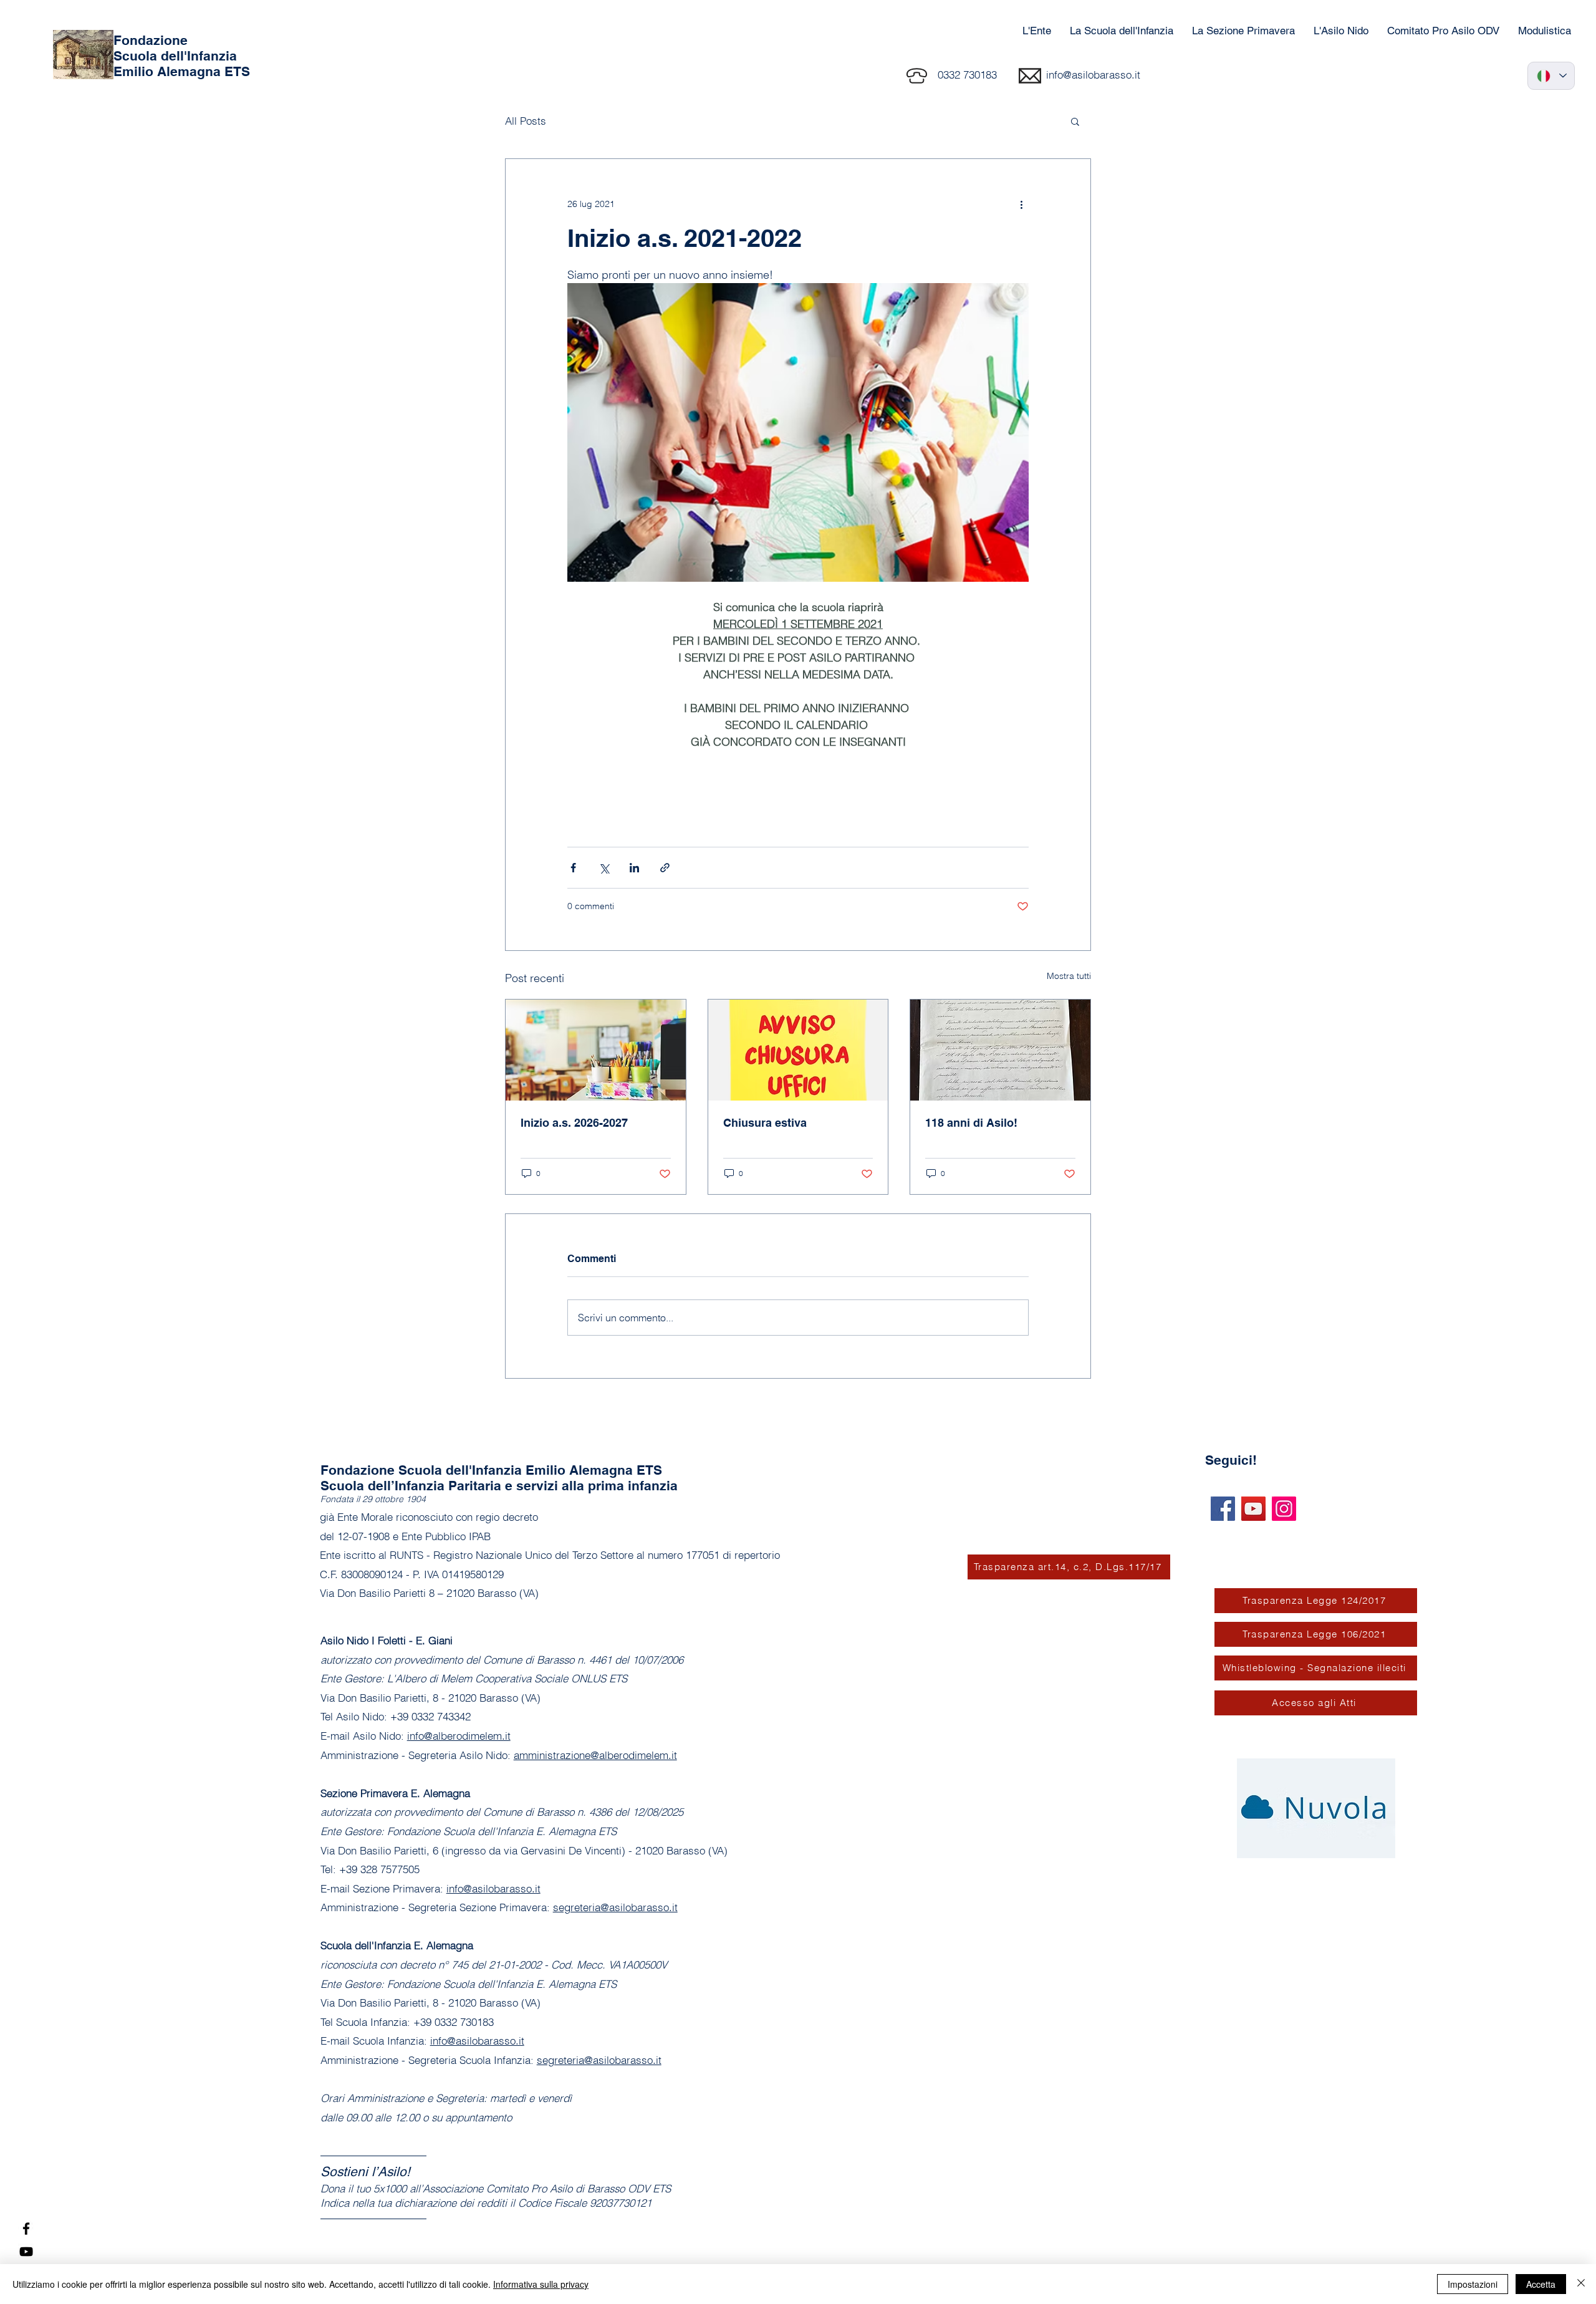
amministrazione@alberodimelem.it (595, 1755)
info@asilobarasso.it (1093, 75)
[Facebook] (26, 2229)
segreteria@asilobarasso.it (615, 1907)
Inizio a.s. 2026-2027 (574, 1123)
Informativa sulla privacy (541, 2284)
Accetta (1541, 2284)
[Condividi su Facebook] (573, 868)
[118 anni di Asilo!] (1000, 1050)
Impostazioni (1473, 2284)
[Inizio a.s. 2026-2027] (596, 1050)
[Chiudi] (1581, 2284)
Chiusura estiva (765, 1123)
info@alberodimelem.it (459, 1736)
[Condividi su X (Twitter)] (604, 868)
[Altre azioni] (1021, 204)
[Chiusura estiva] (798, 1050)
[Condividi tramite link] (665, 868)
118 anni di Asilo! (971, 1123)
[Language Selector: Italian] (1551, 76)
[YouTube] (26, 2252)
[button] (1075, 121)
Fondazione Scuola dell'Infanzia (175, 48)
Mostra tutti (1069, 976)
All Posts (526, 121)
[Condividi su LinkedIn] (634, 868)
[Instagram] (1284, 1509)
